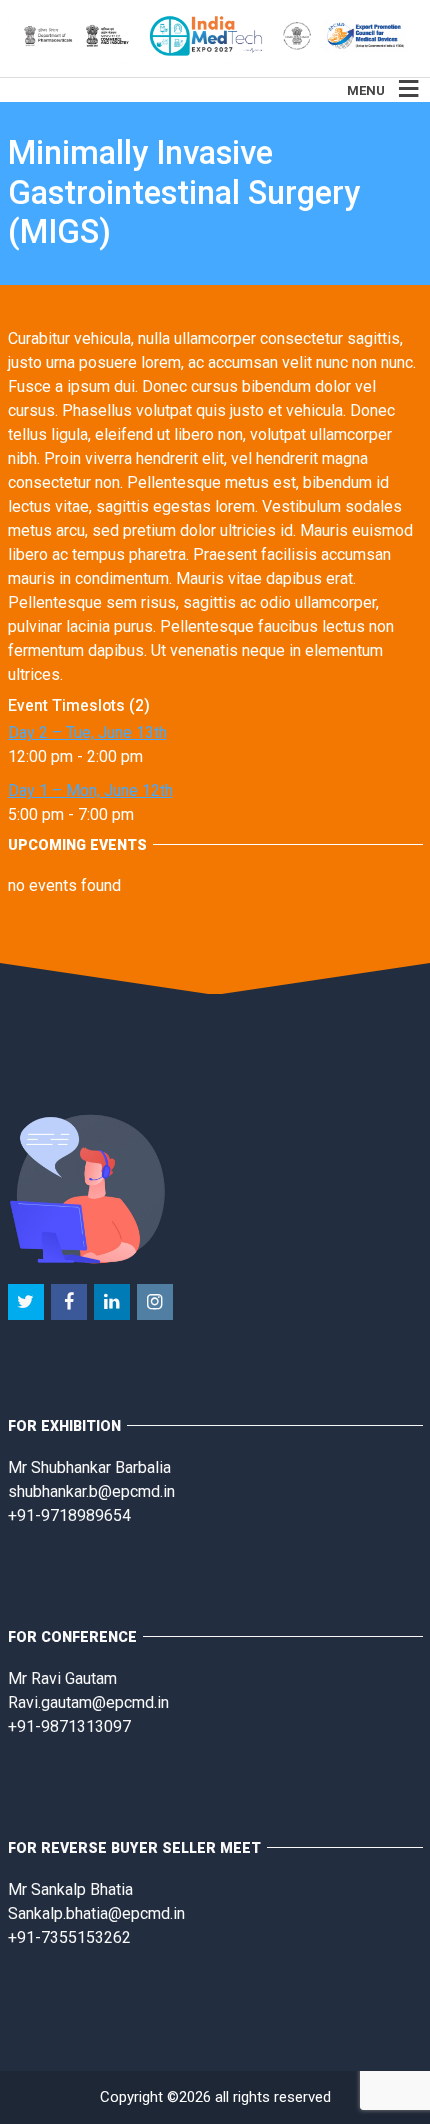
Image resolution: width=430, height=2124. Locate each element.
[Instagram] (156, 1302)
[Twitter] (27, 1302)
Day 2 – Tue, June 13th (87, 732)
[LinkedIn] (113, 1302)
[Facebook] (70, 1302)
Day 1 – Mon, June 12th (90, 790)
